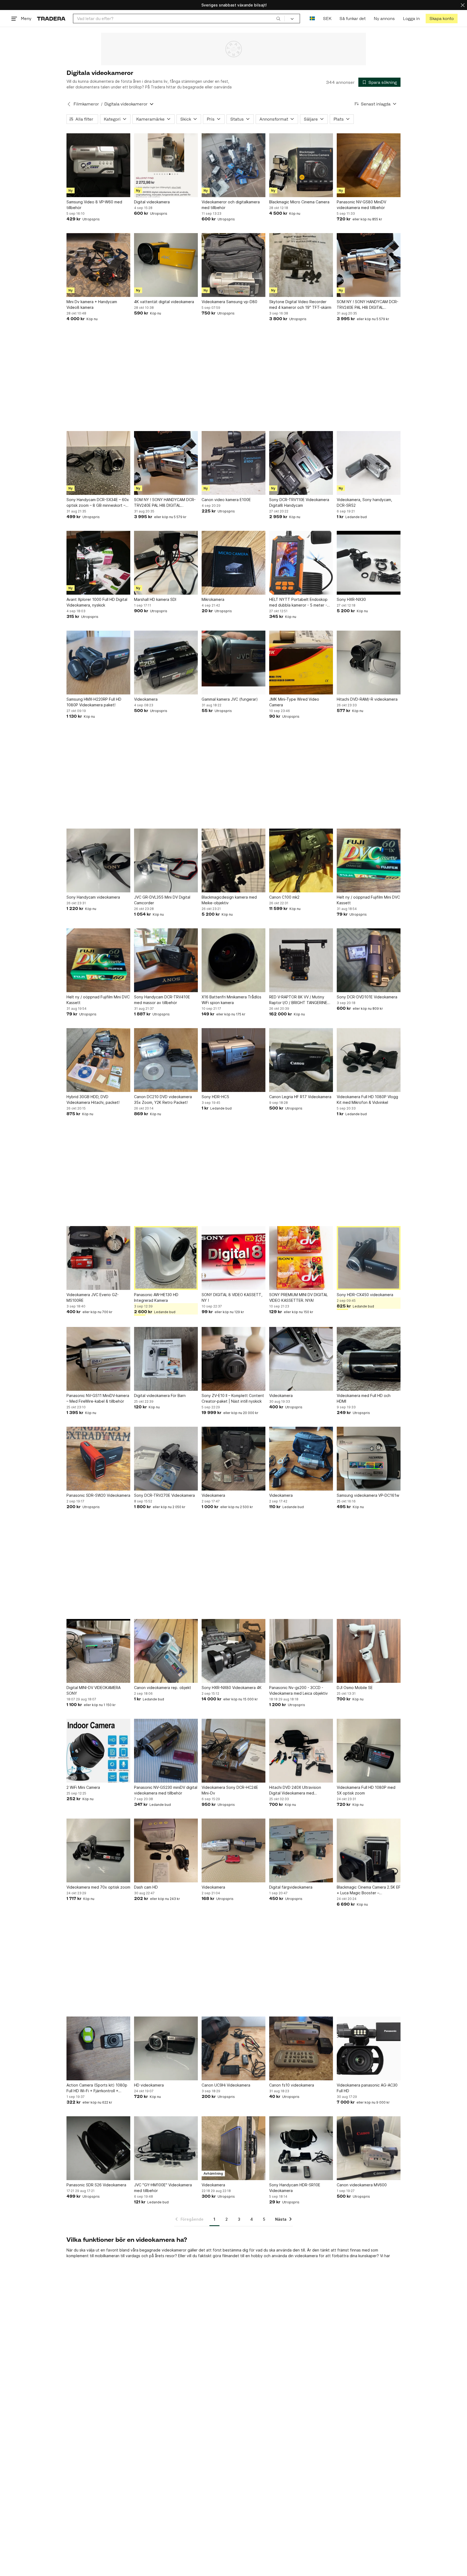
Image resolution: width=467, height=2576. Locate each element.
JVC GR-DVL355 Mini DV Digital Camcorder (162, 900)
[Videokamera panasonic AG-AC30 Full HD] (369, 2048)
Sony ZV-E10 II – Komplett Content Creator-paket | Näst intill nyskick (233, 1398)
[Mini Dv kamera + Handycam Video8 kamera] (98, 265)
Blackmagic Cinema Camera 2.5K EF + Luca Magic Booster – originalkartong (369, 1890)
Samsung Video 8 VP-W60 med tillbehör (94, 205)
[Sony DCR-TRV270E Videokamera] (166, 1459)
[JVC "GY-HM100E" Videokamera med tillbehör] (166, 2148)
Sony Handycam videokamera (93, 897)
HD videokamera (149, 2085)
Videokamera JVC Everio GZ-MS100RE (93, 1297)
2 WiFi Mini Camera (83, 1787)
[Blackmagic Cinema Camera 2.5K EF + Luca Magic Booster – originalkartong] (369, 1850)
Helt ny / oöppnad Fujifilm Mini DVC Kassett (368, 900)
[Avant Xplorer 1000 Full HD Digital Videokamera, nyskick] (98, 563)
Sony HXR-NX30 (351, 599)
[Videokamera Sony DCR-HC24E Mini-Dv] (234, 1751)
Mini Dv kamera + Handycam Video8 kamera (92, 304)
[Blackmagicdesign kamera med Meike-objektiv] (234, 860)
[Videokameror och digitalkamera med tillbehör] (234, 165)
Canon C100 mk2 (284, 897)
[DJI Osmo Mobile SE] (369, 1651)
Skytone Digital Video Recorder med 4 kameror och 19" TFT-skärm (300, 304)
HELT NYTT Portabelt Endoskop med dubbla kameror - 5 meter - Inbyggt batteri (298, 602)
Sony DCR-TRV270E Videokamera (164, 1495)
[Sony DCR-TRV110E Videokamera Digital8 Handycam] (301, 463)
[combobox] (179, 19)
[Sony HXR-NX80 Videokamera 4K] (234, 1651)
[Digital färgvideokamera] (301, 1850)
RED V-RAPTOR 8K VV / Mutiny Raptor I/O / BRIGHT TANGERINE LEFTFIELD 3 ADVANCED (298, 1000)
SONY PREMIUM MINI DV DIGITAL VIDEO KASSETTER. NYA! (298, 1297)
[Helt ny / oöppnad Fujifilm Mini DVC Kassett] (369, 860)
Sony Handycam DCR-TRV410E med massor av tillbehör (162, 1000)
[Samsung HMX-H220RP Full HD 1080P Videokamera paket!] (98, 663)
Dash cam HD (146, 1887)
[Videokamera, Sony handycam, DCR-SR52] (369, 463)
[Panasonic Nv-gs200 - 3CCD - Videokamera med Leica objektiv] (301, 1651)
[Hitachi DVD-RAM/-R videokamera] (369, 663)
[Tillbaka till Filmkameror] (69, 104)
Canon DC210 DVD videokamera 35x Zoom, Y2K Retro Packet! (163, 1100)
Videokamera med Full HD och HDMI (364, 1398)
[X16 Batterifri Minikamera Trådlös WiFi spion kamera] (234, 960)
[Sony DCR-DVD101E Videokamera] (369, 960)
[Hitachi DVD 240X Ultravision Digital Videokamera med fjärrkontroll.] (301, 1751)
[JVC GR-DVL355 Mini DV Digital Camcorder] (166, 860)
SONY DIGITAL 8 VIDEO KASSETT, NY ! (232, 1297)
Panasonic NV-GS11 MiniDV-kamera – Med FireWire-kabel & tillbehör (98, 1398)
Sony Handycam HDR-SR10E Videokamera (295, 2188)
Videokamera (146, 699)
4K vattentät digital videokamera (164, 302)
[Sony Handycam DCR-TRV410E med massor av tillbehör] (166, 960)
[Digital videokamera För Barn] (166, 1359)
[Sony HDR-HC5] (234, 1060)
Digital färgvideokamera (291, 1887)
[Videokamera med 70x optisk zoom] (98, 1850)
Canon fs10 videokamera (292, 2085)
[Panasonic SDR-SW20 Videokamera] (98, 1459)
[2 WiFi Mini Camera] (98, 1751)
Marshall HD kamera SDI (155, 599)
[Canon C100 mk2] (301, 860)
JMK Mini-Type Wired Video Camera (294, 702)
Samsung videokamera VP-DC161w (368, 1495)
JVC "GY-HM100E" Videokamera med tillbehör (163, 2188)
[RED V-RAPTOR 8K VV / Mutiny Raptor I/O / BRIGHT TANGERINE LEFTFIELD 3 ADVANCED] (301, 960)
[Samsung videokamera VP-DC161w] (369, 1459)
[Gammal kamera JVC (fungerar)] (234, 663)
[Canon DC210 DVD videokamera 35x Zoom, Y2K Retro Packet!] (166, 1060)
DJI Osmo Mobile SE (355, 1688)
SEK (327, 19)
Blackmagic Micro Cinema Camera (299, 202)
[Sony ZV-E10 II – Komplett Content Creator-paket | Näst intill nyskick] (234, 1359)
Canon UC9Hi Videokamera (226, 2085)
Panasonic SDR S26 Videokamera (96, 2185)
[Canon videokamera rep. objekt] (166, 1651)
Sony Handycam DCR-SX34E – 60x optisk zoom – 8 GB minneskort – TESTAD (98, 503)
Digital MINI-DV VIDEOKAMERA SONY (94, 1690)
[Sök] (278, 18)
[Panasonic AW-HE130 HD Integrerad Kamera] (166, 1258)
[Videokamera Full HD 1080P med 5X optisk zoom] (369, 1751)
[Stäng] (463, 5)
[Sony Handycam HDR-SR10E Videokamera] (301, 2148)
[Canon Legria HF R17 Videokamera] (301, 1060)
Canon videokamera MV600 (362, 2185)
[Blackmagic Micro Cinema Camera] (301, 165)
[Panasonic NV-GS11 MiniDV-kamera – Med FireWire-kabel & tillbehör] (98, 1359)
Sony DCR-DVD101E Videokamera (367, 997)
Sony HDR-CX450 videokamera (365, 1295)
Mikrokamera (213, 599)
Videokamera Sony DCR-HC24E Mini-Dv (230, 1790)
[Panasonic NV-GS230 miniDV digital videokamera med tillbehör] (166, 1751)
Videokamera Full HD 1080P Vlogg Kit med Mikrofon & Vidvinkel (367, 1100)
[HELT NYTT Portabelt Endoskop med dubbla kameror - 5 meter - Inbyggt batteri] (301, 563)
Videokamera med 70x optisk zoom (98, 1887)
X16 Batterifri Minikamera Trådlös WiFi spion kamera (231, 1000)
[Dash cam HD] (166, 1850)
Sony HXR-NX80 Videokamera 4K (232, 1688)
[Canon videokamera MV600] (369, 2148)
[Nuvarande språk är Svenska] (312, 19)
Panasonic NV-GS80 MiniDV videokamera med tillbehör (361, 205)
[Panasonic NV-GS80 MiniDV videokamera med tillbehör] (369, 165)
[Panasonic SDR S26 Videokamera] (98, 2148)
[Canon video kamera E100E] (234, 463)
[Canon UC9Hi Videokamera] (234, 2048)
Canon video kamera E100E (226, 500)
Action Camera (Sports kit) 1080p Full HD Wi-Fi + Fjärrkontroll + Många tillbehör (97, 2088)
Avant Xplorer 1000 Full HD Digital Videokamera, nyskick (97, 602)
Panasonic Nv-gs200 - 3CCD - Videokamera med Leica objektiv (298, 1690)
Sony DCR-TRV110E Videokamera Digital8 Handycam (299, 502)
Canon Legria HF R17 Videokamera (300, 1097)
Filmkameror (86, 104)
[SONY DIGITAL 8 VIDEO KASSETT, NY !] (234, 1258)
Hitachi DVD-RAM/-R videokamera (367, 699)
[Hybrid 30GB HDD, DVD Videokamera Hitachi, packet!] (98, 1060)
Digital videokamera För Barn (160, 1395)
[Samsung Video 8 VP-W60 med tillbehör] (98, 165)
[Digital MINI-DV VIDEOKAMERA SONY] (98, 1651)
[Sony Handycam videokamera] (98, 860)
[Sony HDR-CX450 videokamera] (369, 1258)
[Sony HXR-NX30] (369, 563)
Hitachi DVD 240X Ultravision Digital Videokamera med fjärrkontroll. (295, 1790)
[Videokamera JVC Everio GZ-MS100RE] (98, 1258)
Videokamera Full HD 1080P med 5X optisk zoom (366, 1790)
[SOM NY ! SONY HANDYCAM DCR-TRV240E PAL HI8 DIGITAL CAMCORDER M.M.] (369, 265)
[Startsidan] (51, 19)
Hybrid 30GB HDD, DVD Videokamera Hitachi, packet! (93, 1100)
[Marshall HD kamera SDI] (166, 563)
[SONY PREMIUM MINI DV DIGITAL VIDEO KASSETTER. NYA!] (301, 1258)
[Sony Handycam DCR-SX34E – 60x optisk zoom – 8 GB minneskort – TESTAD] (98, 463)
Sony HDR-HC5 (215, 1097)
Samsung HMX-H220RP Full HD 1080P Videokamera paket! (94, 702)
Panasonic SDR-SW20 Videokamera (98, 1495)
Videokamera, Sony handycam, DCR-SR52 (364, 502)
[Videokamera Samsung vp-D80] (234, 265)
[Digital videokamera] (166, 165)
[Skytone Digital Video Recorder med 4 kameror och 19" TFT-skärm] (301, 265)
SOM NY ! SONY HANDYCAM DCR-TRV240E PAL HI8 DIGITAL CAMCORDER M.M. (368, 305)
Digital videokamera (152, 202)
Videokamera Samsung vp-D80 (229, 302)
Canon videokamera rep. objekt (163, 1688)
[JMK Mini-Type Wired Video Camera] (301, 663)
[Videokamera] (166, 663)
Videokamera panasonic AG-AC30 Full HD (367, 2088)
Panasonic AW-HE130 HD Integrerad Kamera (156, 1297)
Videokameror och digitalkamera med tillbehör (231, 205)
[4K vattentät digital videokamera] (166, 265)
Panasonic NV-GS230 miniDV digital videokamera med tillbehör (166, 1790)
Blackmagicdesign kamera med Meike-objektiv (229, 900)
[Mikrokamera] (234, 563)
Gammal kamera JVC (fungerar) (230, 699)
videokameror (174, 2250)
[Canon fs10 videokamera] (301, 2048)
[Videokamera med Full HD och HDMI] (369, 1359)
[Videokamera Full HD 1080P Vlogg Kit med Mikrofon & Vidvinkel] (369, 1060)
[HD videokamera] (166, 2048)
